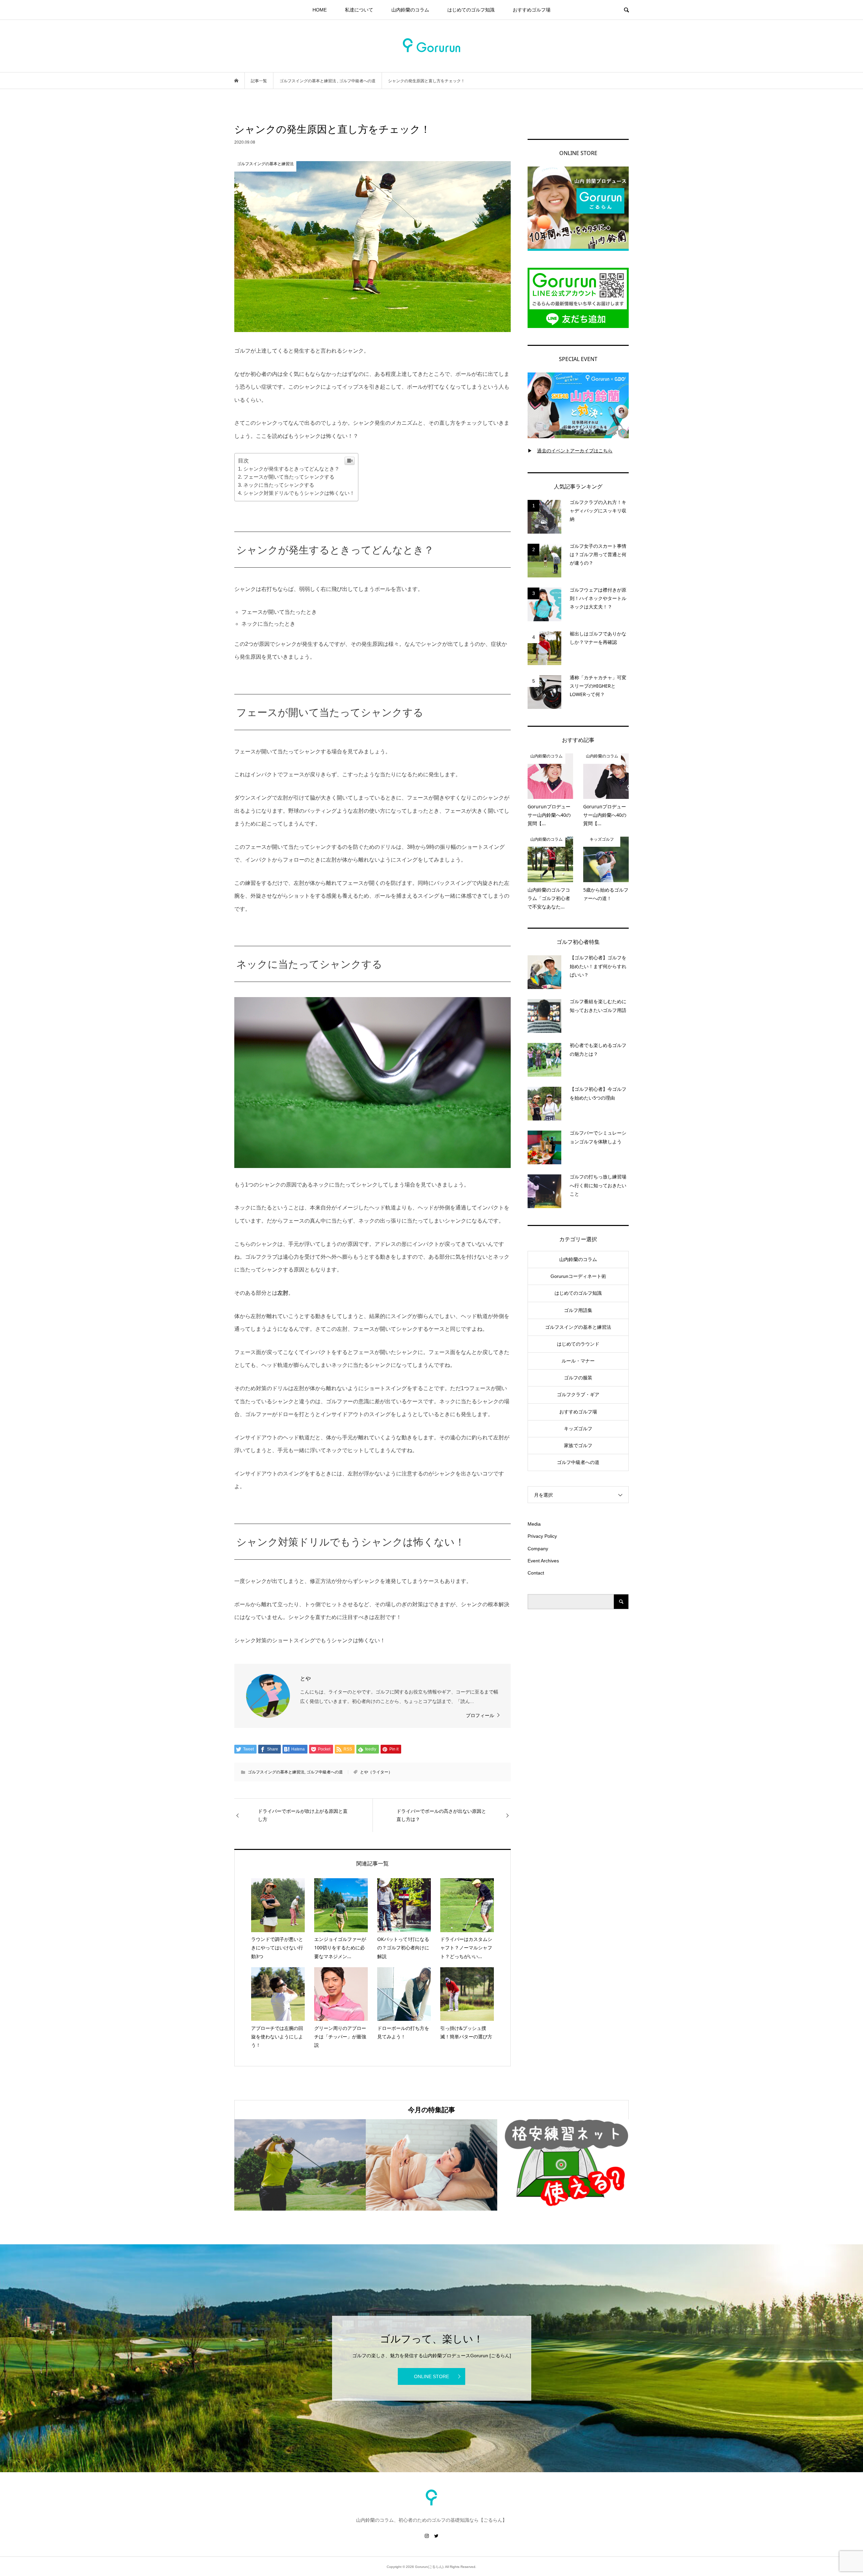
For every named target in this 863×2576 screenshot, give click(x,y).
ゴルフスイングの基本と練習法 (276, 1772)
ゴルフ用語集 (578, 1310)
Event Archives (543, 1561)
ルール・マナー (578, 1361)
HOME (320, 10)
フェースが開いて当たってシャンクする (289, 477)
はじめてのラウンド (578, 1344)
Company (538, 1549)
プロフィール (480, 1715)
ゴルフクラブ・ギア (578, 1395)
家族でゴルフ (578, 1445)
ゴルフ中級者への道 (325, 1772)
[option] (300, 2165)
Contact (536, 1573)
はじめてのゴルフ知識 (471, 10)
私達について (359, 10)
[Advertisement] (578, 1727)
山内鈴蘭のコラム (410, 10)
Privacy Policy (542, 1536)
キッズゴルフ (578, 1429)
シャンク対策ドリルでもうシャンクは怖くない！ (299, 493)
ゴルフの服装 (578, 1378)
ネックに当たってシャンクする (279, 485)
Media (534, 1524)
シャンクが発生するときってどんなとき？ (291, 469)
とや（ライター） (376, 1772)
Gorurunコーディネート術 (578, 1276)
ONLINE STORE (431, 2376)
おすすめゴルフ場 (532, 10)
